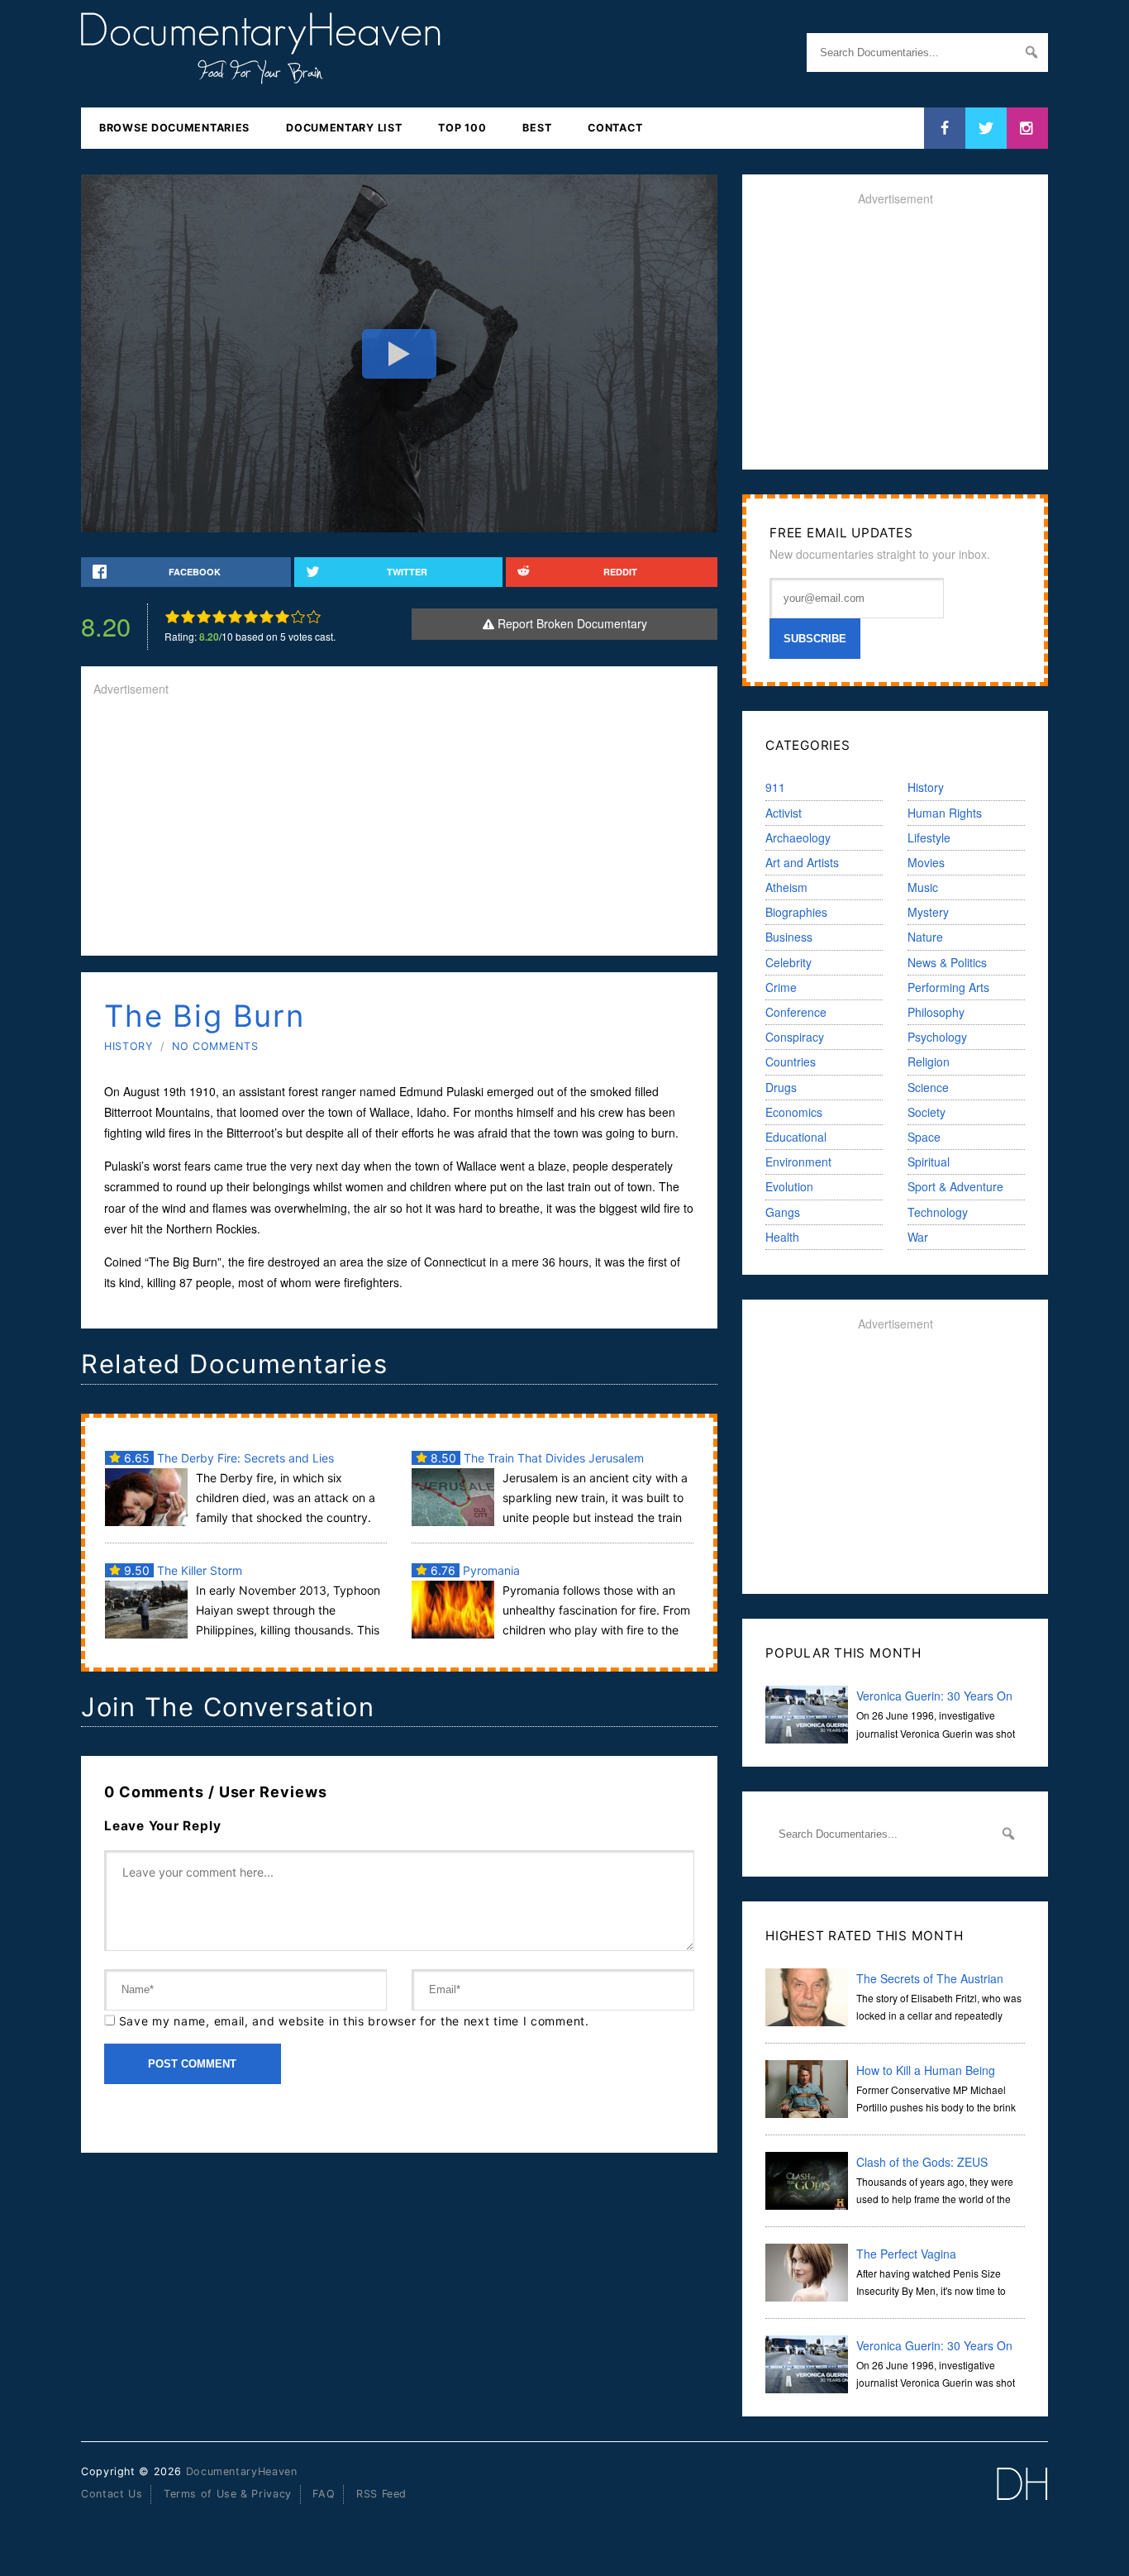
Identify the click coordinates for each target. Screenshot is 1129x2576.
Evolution (789, 1186)
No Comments (215, 1046)
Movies (926, 862)
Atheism (786, 887)
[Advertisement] (399, 828)
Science (928, 1087)
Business (789, 937)
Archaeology (798, 837)
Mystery (928, 912)
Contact (615, 128)
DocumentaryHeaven (242, 2471)
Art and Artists (802, 862)
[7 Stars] (267, 617)
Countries (791, 1061)
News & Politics (947, 962)
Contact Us (112, 2494)
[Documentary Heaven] (261, 74)
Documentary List (344, 128)
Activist (784, 813)
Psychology (937, 1037)
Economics (794, 1112)
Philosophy (936, 1012)
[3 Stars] (204, 617)
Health (782, 1237)
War (918, 1237)
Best (537, 128)
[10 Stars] (314, 617)
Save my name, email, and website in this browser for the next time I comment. (354, 2021)
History (128, 1046)
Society (927, 1112)
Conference (796, 1012)
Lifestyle (929, 837)
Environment (798, 1162)
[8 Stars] (282, 617)
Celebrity (788, 962)
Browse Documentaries (174, 128)
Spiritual (929, 1162)
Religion (929, 1061)
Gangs (783, 1212)
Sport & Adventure (955, 1186)
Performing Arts (948, 987)
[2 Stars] (188, 617)
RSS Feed (381, 2494)
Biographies (796, 912)
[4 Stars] (219, 617)
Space (924, 1137)
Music (923, 887)
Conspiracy (795, 1037)
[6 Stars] (251, 617)
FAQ (324, 2494)
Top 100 (462, 128)
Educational (796, 1137)
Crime (781, 987)
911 (775, 787)
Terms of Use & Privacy (228, 2494)
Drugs (781, 1087)
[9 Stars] (298, 617)
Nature (925, 937)
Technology (938, 1212)
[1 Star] (172, 617)
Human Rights (945, 813)
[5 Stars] (235, 617)
